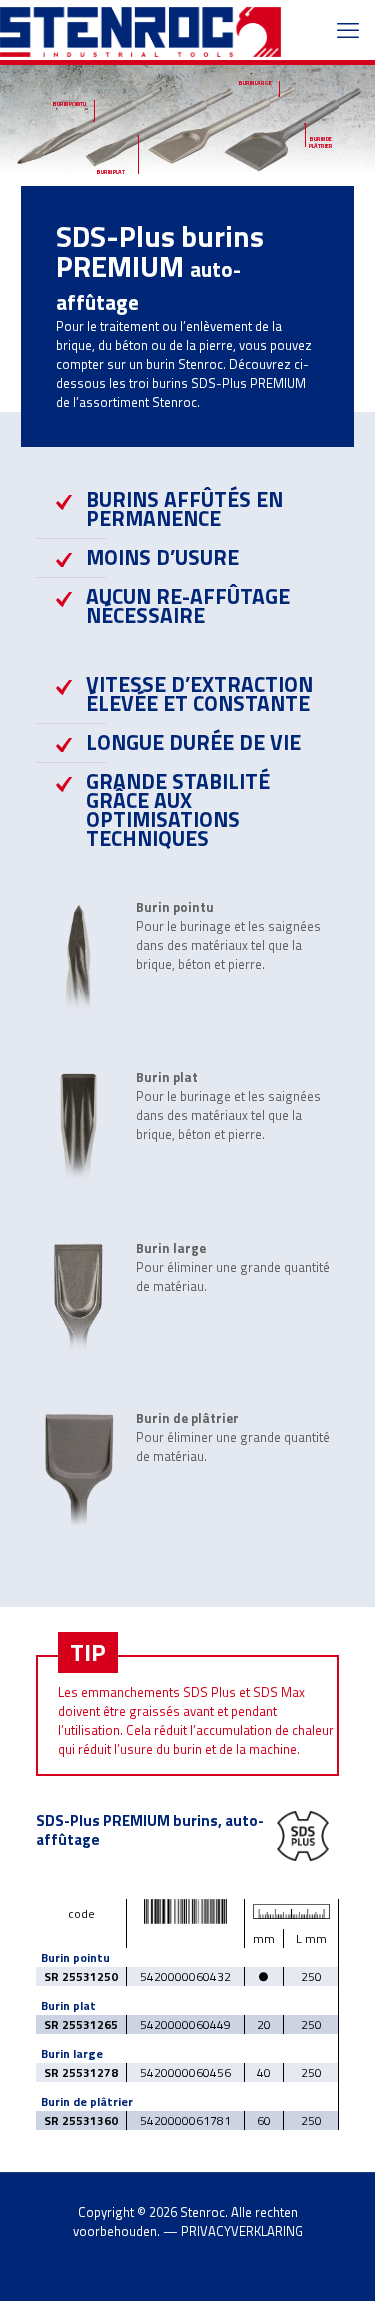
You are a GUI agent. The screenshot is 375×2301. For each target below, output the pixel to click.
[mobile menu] (348, 30)
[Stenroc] (140, 30)
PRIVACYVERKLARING (242, 2231)
